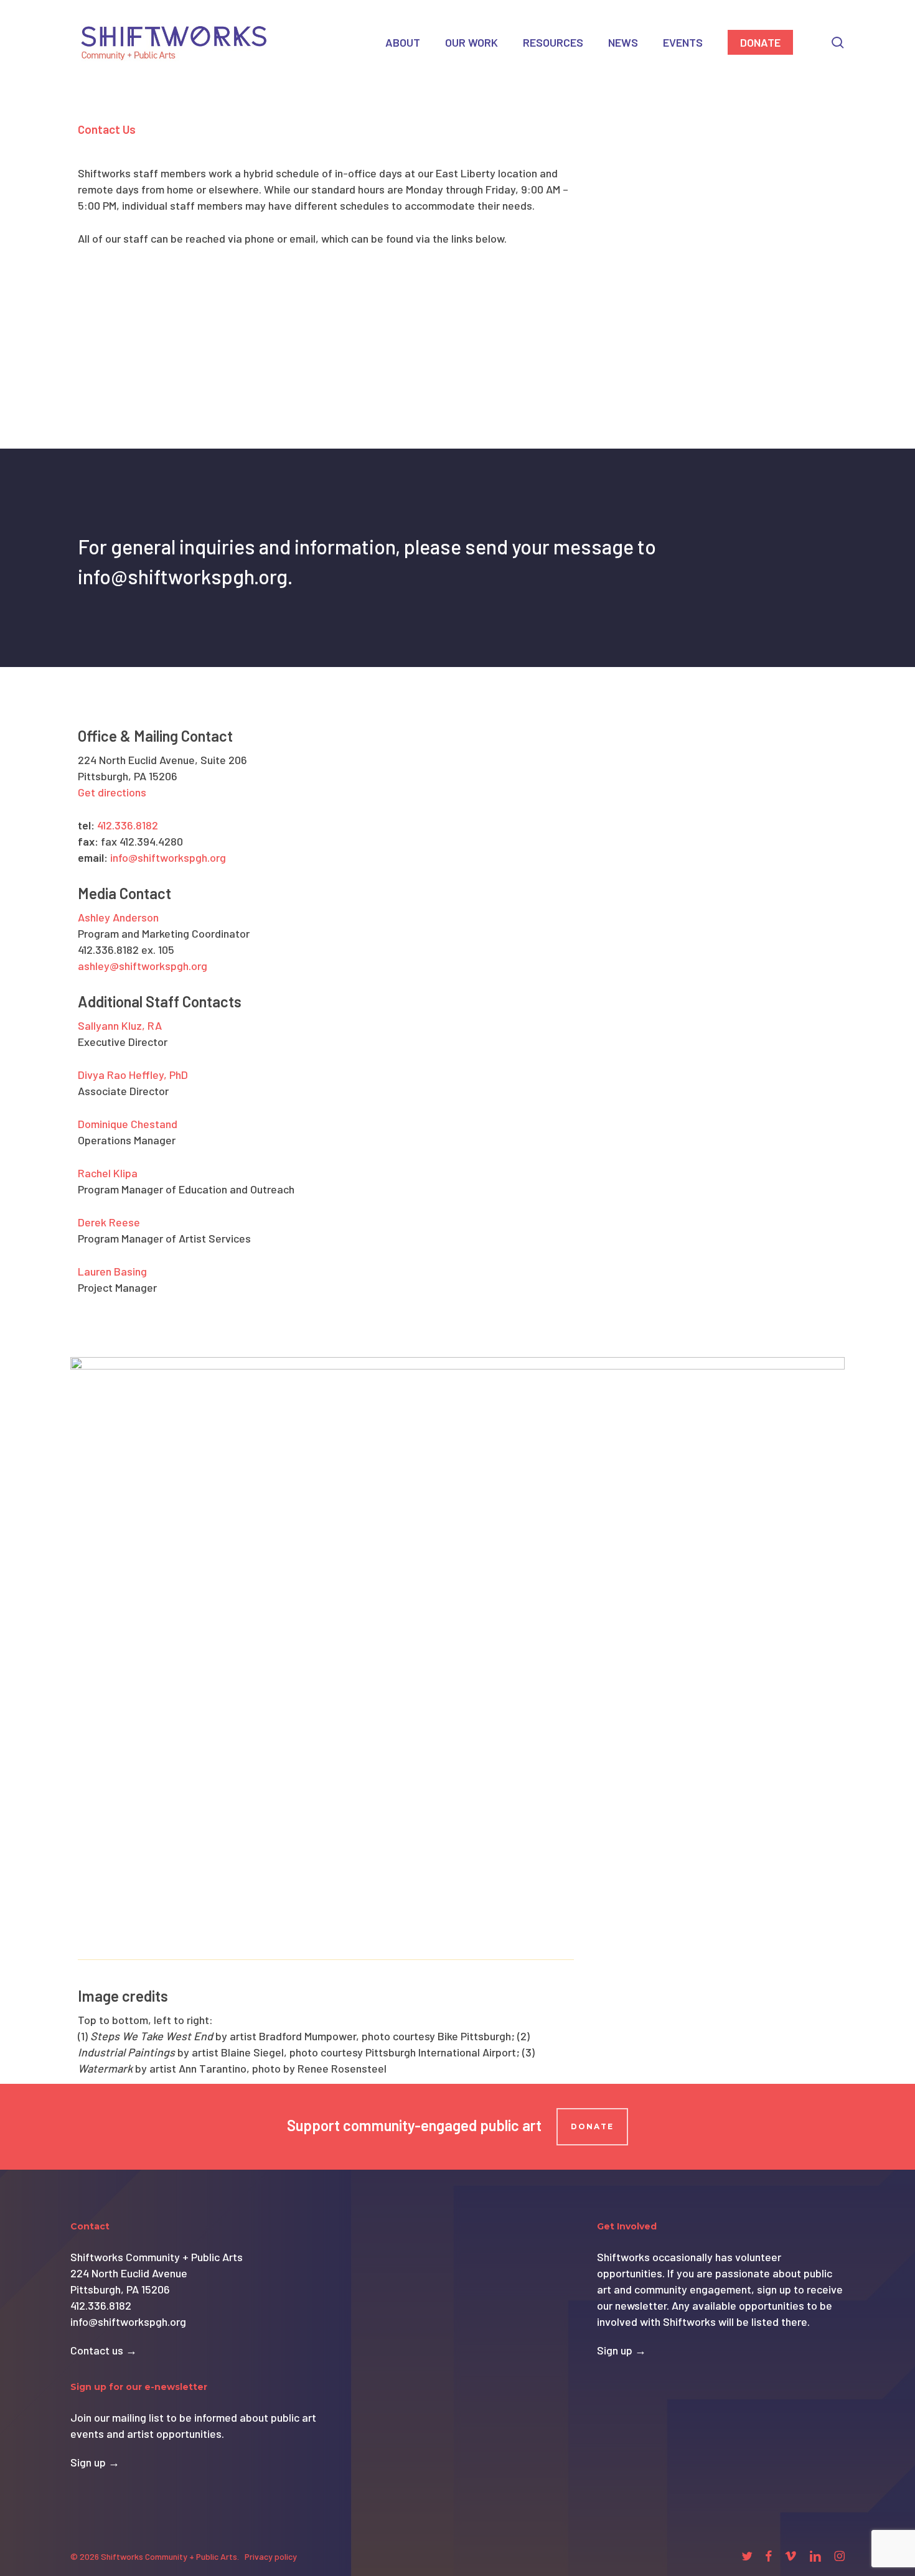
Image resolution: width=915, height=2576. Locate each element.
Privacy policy (271, 2556)
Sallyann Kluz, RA (120, 1025)
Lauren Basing (112, 1271)
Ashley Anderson (118, 917)
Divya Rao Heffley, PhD (133, 1075)
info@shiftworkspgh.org (168, 857)
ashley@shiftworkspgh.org (143, 966)
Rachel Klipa (108, 1173)
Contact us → (104, 2350)
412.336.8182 (128, 825)
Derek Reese (109, 1222)
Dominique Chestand (128, 1124)
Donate (592, 2126)
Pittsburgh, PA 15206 (120, 2289)
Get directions (112, 792)
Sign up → (95, 2462)
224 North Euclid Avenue (129, 2273)
